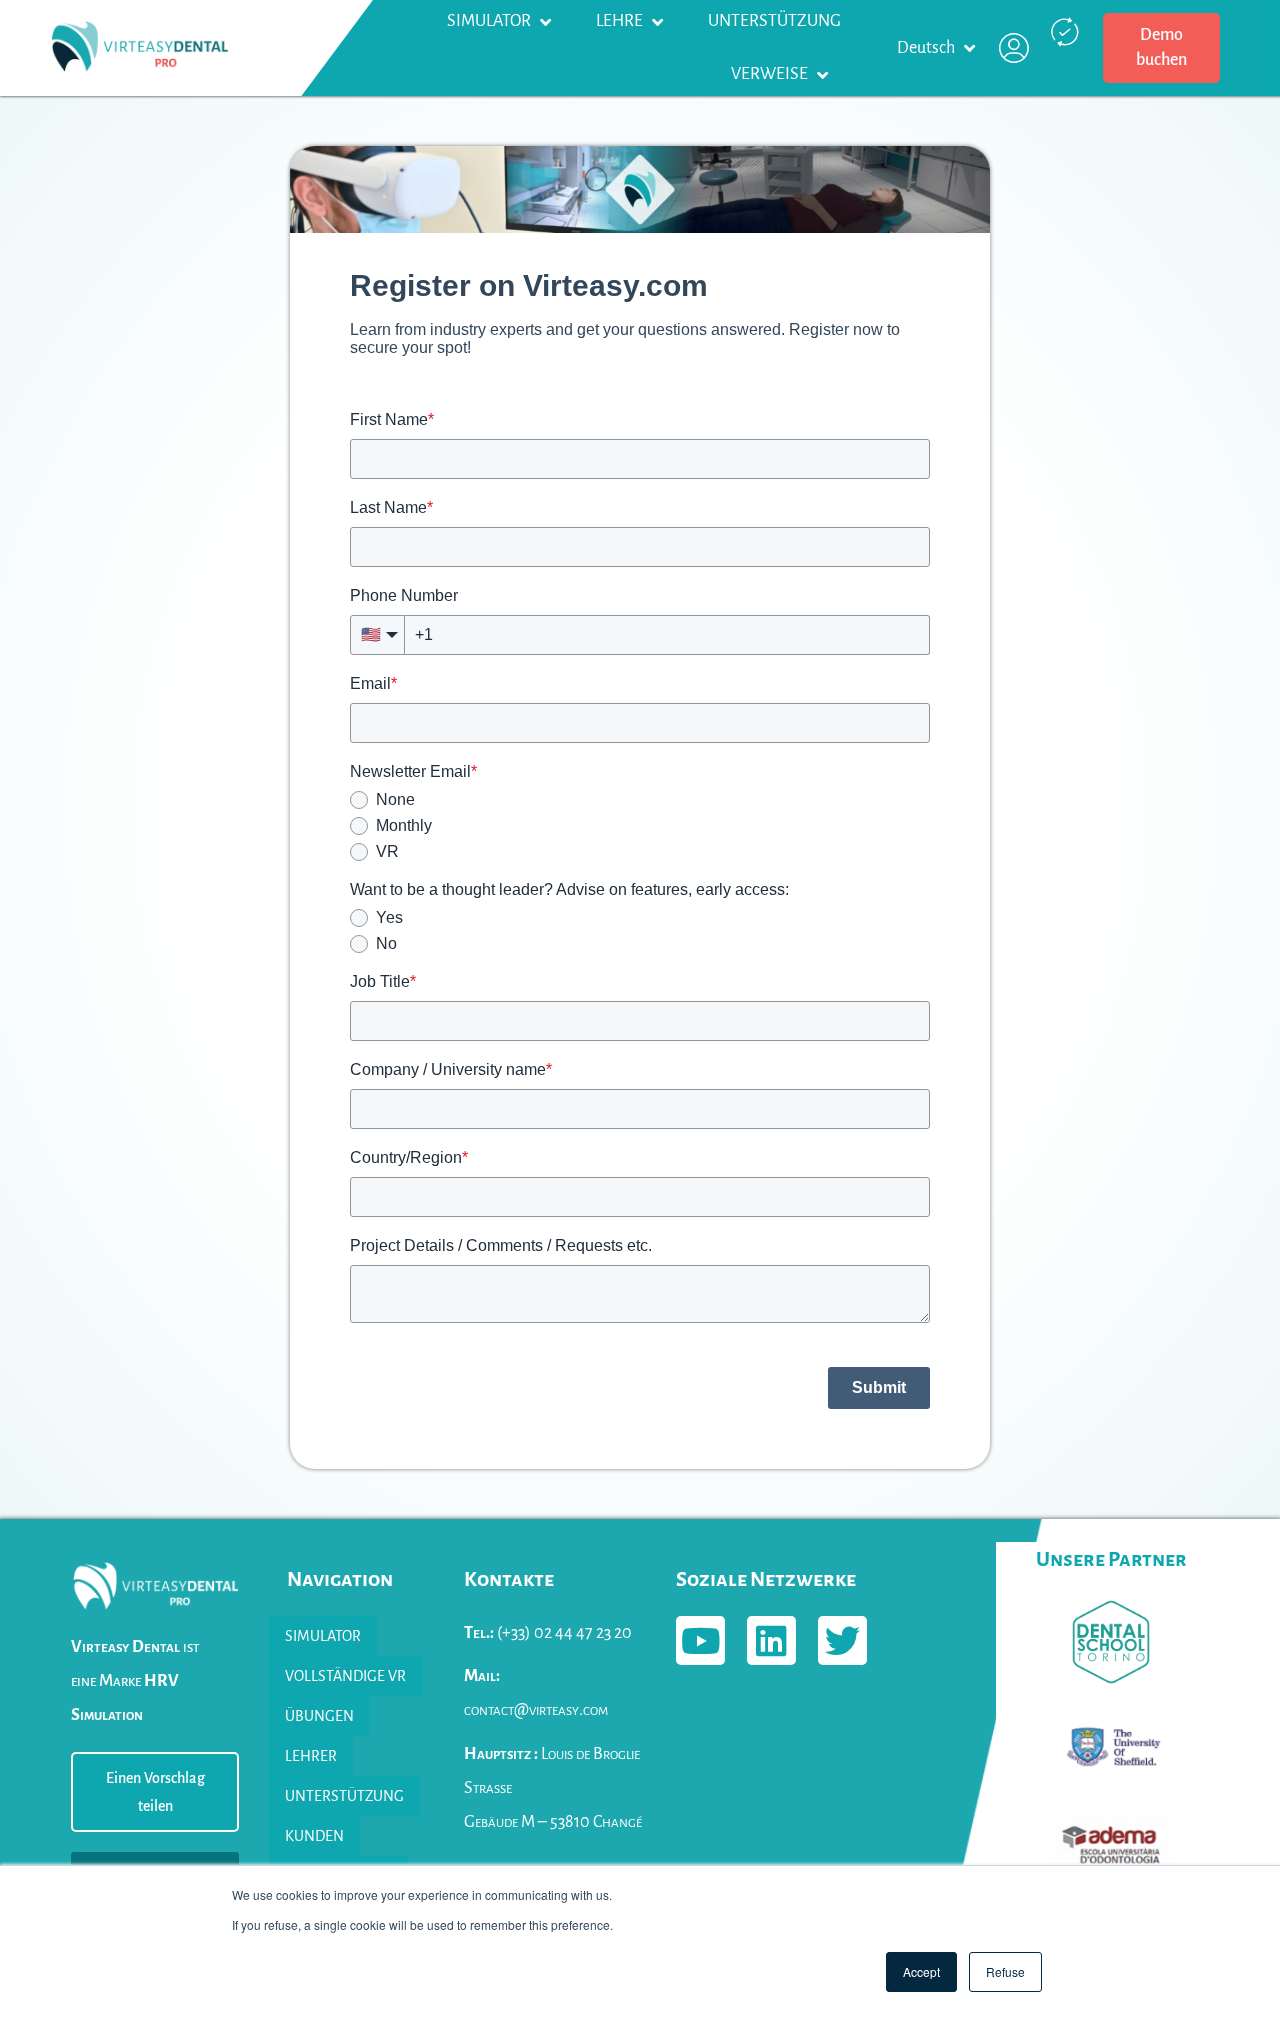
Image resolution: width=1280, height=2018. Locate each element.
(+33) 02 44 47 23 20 (548, 1633)
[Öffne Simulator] (545, 21)
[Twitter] (842, 1640)
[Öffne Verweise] (822, 74)
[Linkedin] (771, 1640)
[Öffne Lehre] (657, 21)
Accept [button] (921, 1971)
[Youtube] (700, 1640)
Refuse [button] (1005, 1971)
